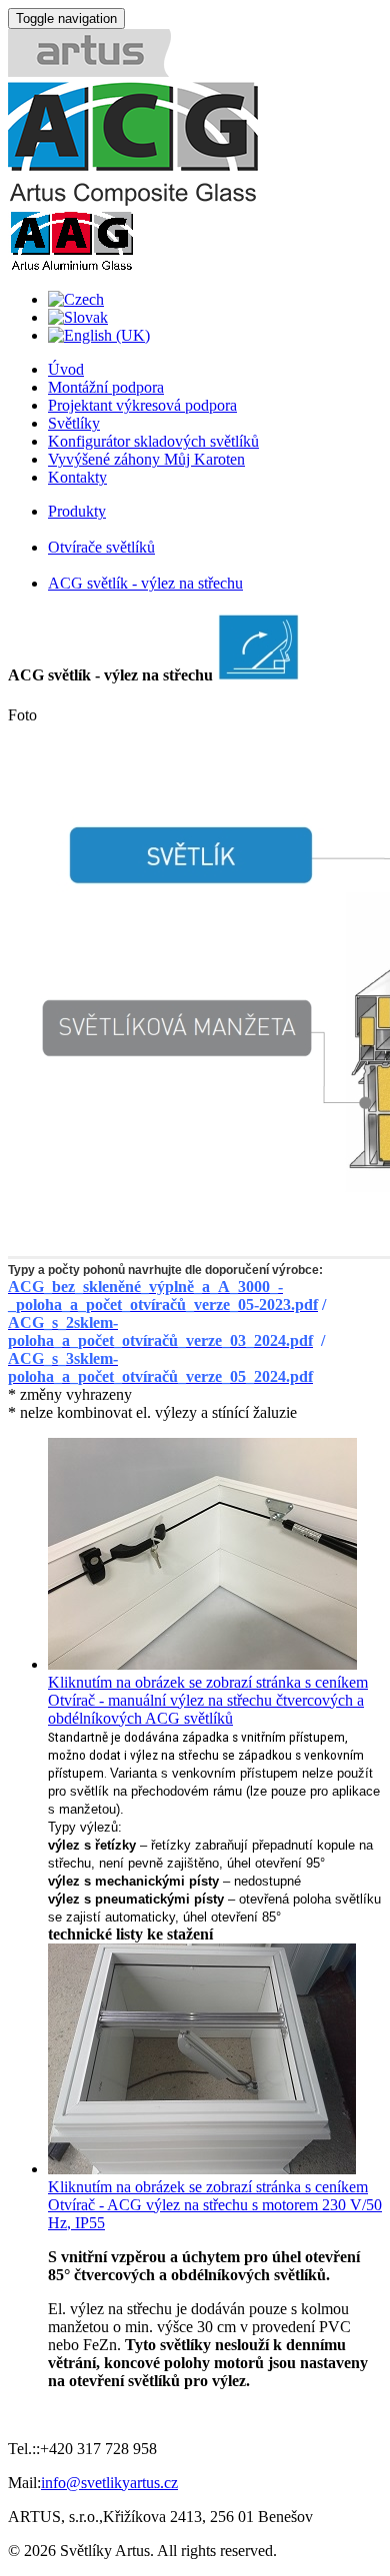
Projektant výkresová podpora (142, 405)
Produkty (77, 511)
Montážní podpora (106, 387)
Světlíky (74, 423)
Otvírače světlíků (101, 547)
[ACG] (133, 200)
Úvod (66, 369)
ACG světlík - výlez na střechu (145, 583)
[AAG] (71, 265)
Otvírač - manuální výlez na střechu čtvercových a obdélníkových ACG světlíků (206, 1709)
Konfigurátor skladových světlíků (153, 441)
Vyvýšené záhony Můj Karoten (146, 459)
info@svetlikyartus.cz (109, 2483)
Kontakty (77, 477)
